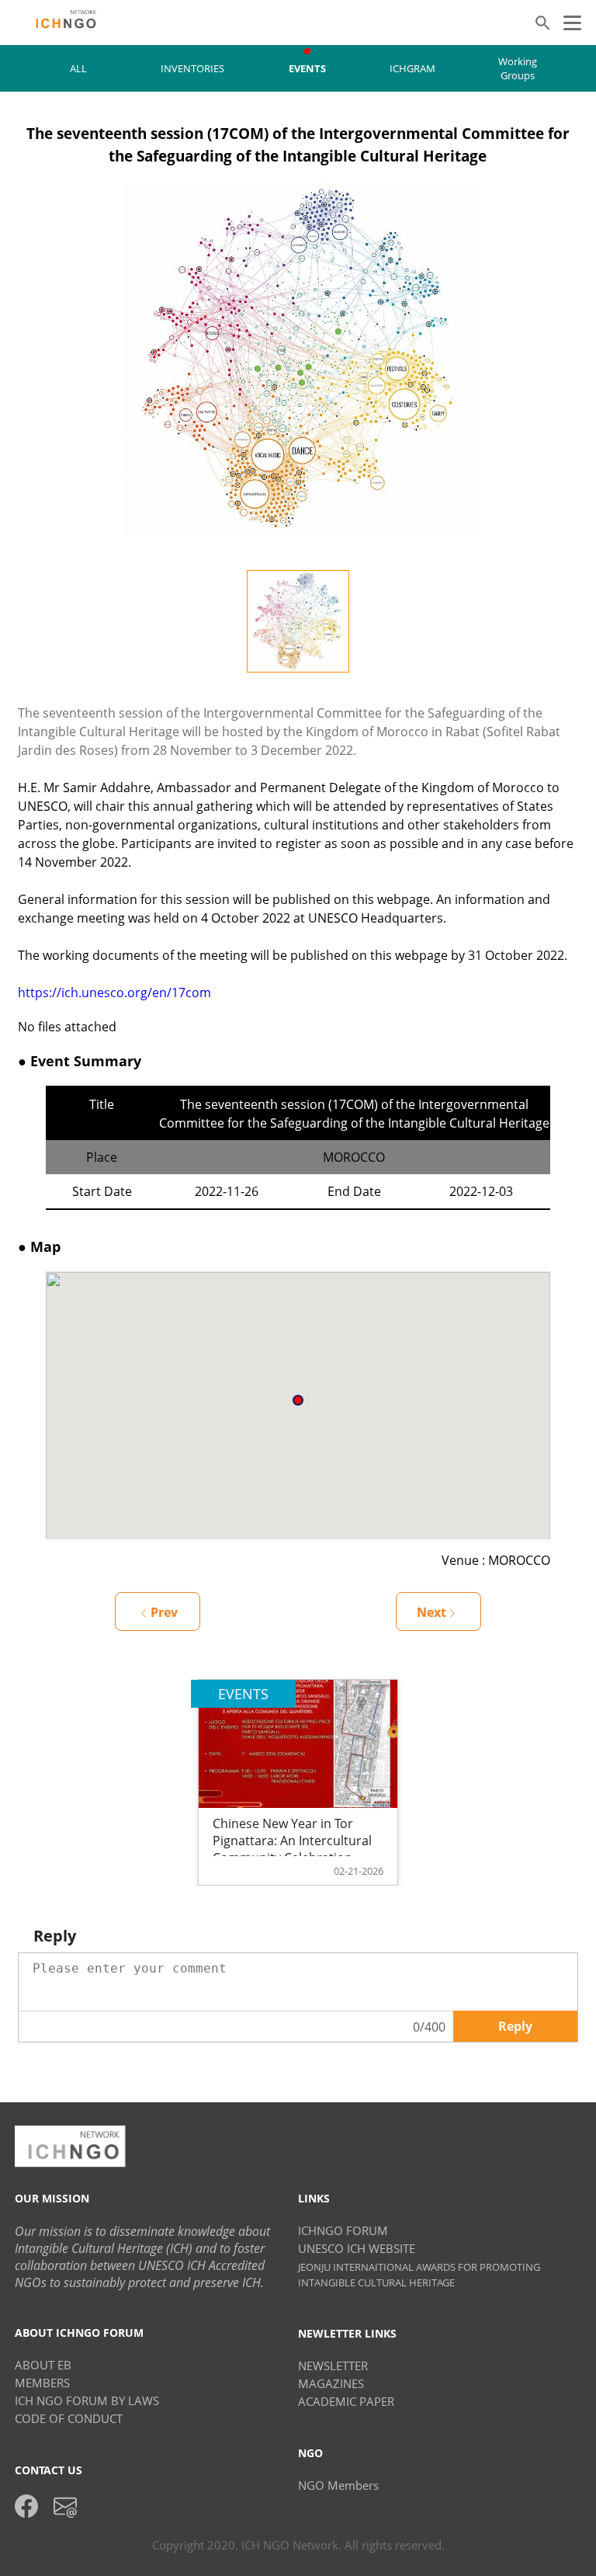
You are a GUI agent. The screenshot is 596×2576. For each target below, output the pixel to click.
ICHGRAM (412, 68)
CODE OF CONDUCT (69, 2418)
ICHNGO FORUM (343, 2230)
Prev (164, 1612)
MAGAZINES (331, 2383)
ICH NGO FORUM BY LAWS (87, 2400)
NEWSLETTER (333, 2366)
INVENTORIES (192, 68)
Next (431, 1612)
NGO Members (338, 2485)
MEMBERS (42, 2383)
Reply (515, 2026)
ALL (78, 68)
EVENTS (307, 68)
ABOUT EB (43, 2365)
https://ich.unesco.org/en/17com (114, 993)
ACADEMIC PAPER (346, 2401)
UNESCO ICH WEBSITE (357, 2248)
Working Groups (518, 68)
